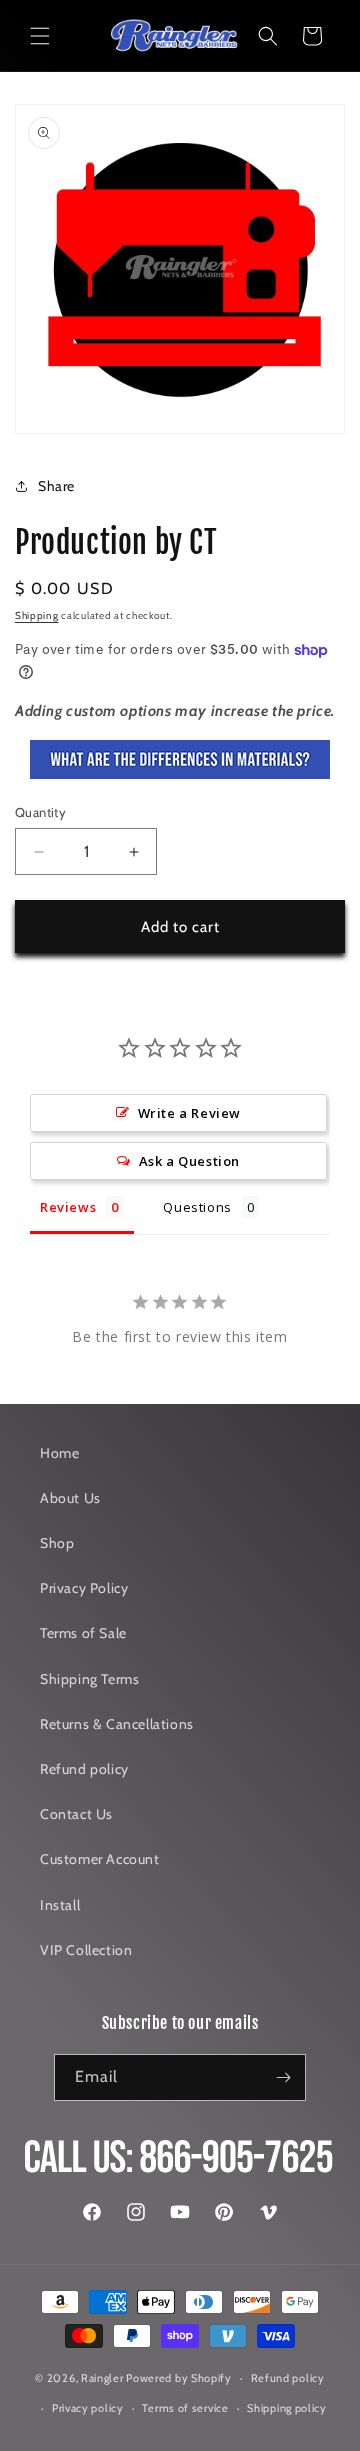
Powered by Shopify (179, 2378)
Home (59, 1453)
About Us (70, 1498)
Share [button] (56, 486)
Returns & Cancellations (117, 1724)
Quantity (40, 812)
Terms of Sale (83, 1633)
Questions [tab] (197, 1207)
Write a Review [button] (189, 1113)
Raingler (102, 2378)
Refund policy (84, 1769)
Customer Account (100, 1859)
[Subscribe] (283, 2077)
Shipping (37, 615)
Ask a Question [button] (189, 1161)
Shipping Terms (89, 1679)
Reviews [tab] (68, 1207)
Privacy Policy (84, 1588)
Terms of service (185, 2408)
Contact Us (76, 1814)
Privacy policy (88, 2408)
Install (60, 1905)
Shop (57, 1543)
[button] (40, 36)
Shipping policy (287, 2408)
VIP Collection (86, 1950)
